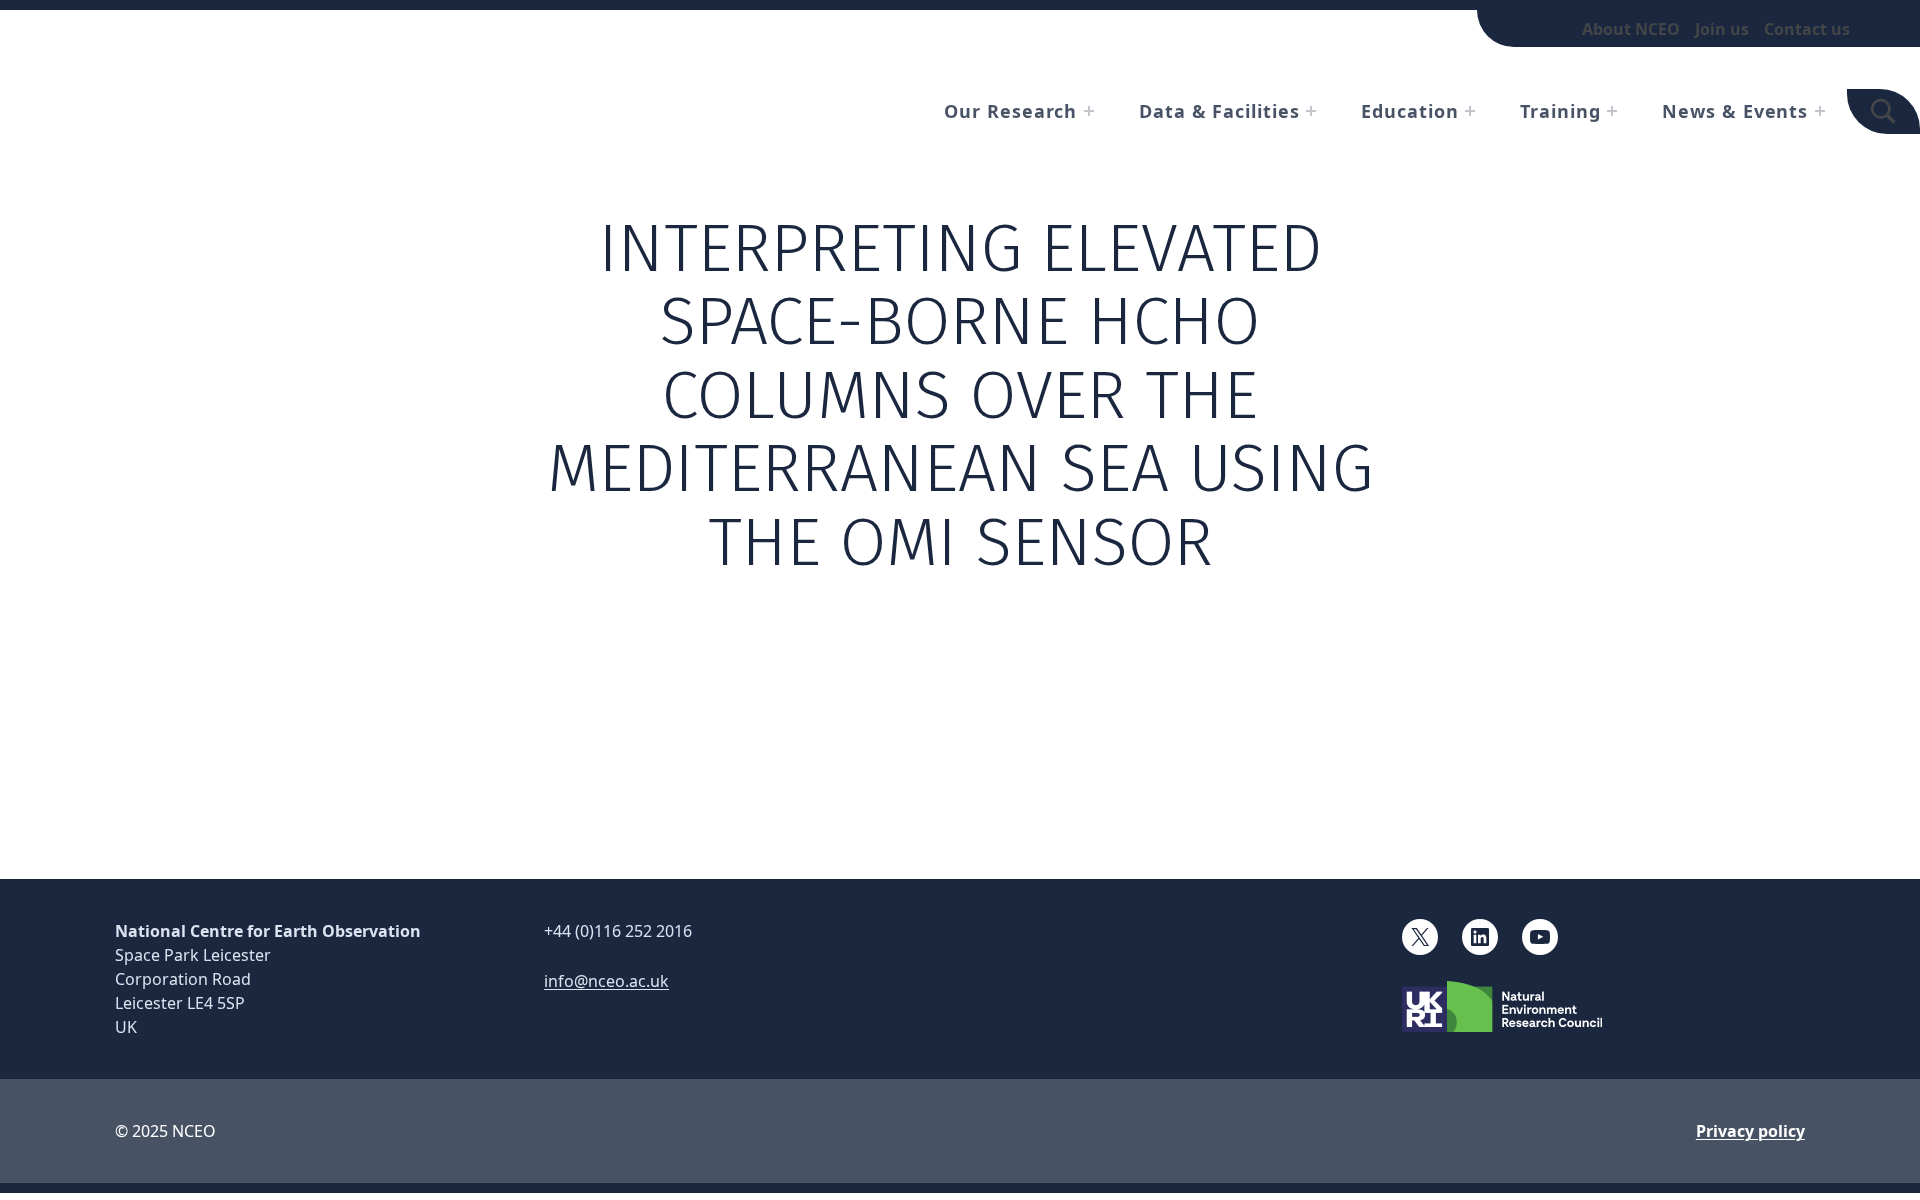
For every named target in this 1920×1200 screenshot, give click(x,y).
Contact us (1807, 29)
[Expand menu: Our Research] (1089, 111)
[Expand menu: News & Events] (1820, 111)
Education (1409, 111)
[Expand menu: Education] (1470, 111)
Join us (1722, 29)
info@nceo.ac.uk (606, 981)
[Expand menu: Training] (1612, 111)
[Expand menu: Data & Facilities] (1311, 111)
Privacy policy (1750, 1131)
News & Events (1735, 111)
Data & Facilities (1219, 111)
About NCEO (1631, 29)
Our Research (1010, 111)
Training (1560, 111)
